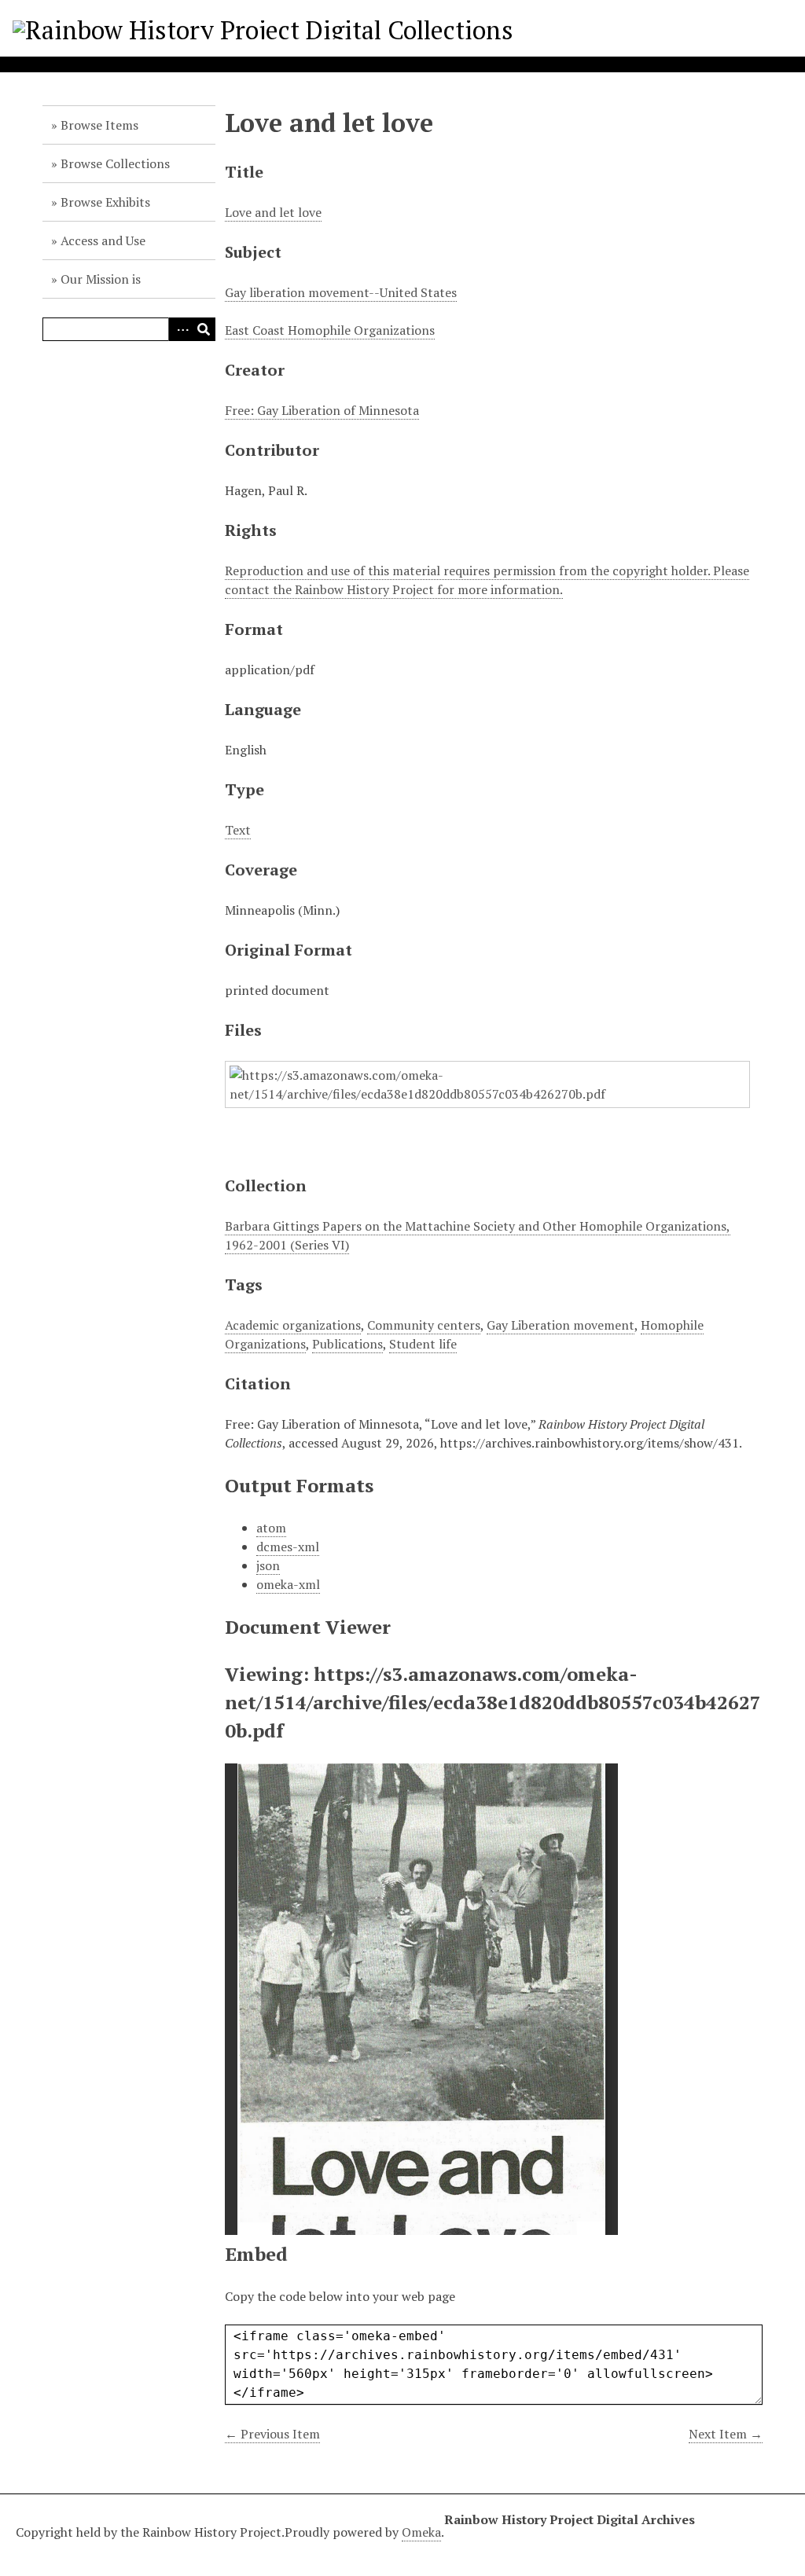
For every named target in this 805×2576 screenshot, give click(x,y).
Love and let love (273, 212)
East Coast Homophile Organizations (330, 330)
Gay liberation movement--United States (341, 292)
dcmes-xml (288, 1547)
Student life (423, 1344)
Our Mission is (101, 279)
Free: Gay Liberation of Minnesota (322, 410)
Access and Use (103, 240)
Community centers (424, 1325)
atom (271, 1528)
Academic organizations (293, 1325)
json (268, 1565)
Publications (347, 1344)
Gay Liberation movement (561, 1325)
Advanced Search (180, 329)
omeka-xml (288, 1584)
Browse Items (99, 125)
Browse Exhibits (105, 202)
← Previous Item (272, 2434)
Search (204, 329)
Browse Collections (115, 163)
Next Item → (726, 2434)
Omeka (421, 2532)
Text (238, 830)
